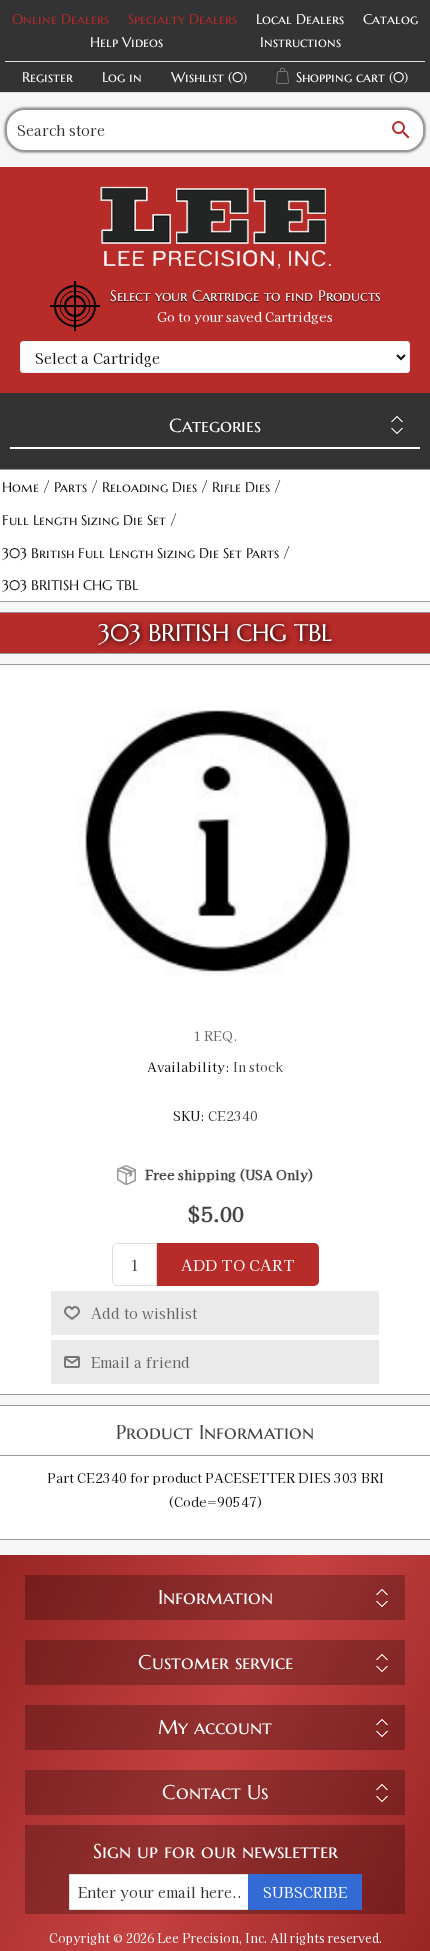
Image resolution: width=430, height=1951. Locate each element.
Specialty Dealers (182, 19)
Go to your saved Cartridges (245, 316)
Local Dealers (300, 19)
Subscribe (305, 1892)
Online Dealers (60, 19)
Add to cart (238, 1264)
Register (47, 77)
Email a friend (140, 1362)
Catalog (390, 19)
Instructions (300, 42)
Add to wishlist (144, 1313)
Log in (122, 77)
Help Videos (126, 42)
